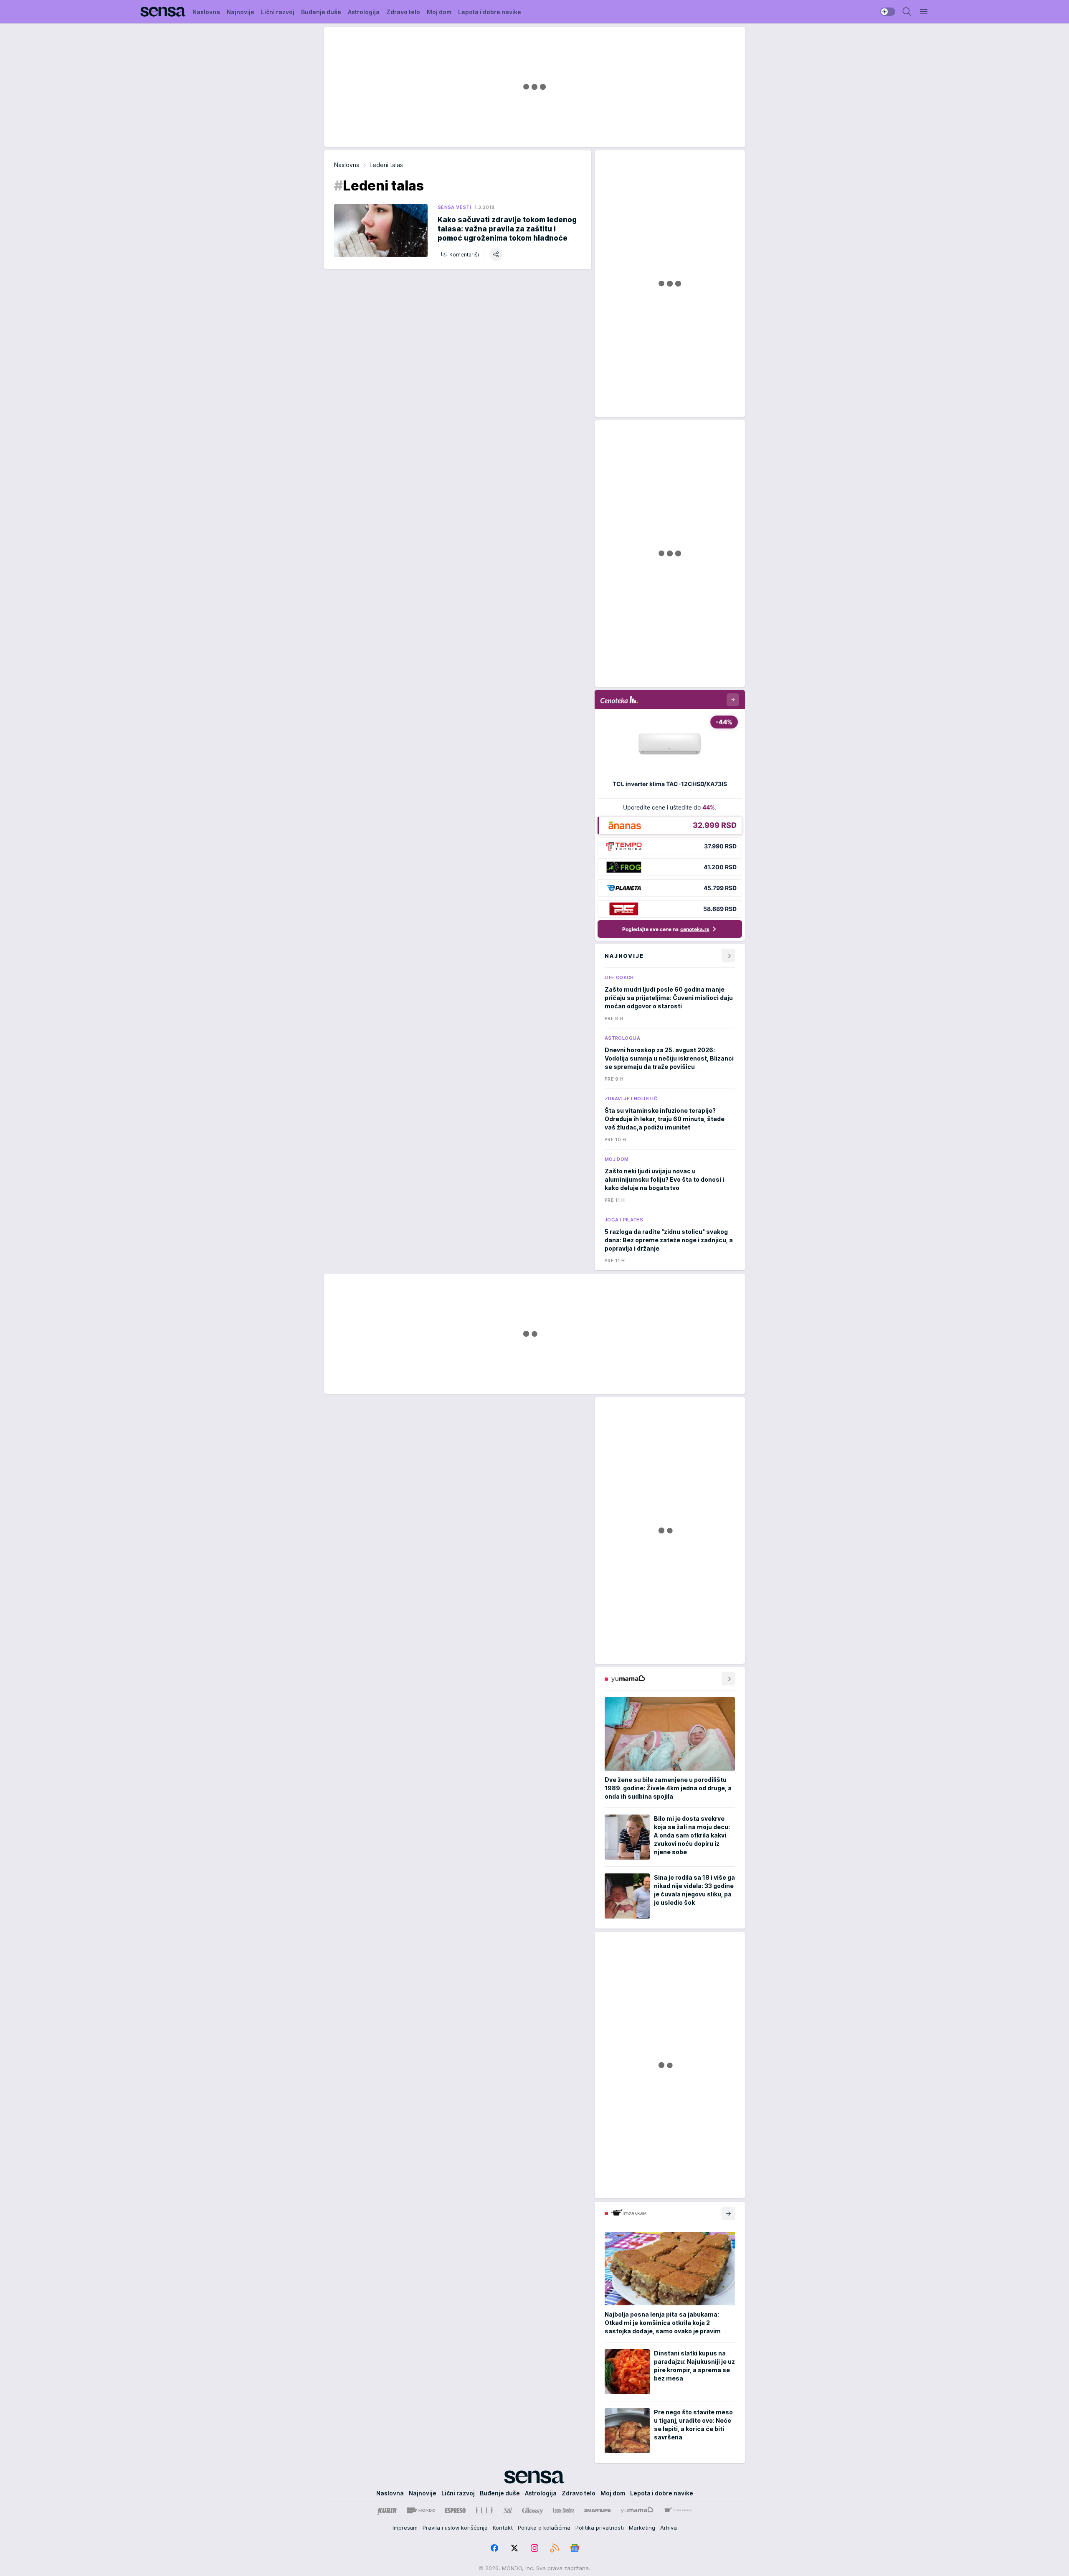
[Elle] (484, 2510)
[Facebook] (494, 2548)
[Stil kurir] (508, 2510)
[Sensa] (163, 12)
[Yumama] (637, 2510)
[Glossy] (533, 2510)
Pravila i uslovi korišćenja (455, 2528)
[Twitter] (514, 2548)
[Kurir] (387, 2510)
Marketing (642, 2528)
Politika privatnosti (600, 2528)
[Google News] (575, 2548)
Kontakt (503, 2528)
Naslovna (347, 165)
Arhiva (669, 2528)
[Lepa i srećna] (564, 2510)
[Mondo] (421, 2510)
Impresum (405, 2528)
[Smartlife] (597, 2510)
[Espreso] (455, 2510)
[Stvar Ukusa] (678, 2510)
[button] (460, 254)
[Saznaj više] (728, 1679)
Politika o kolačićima (544, 2528)
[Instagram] (534, 2548)
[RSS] (555, 2548)
